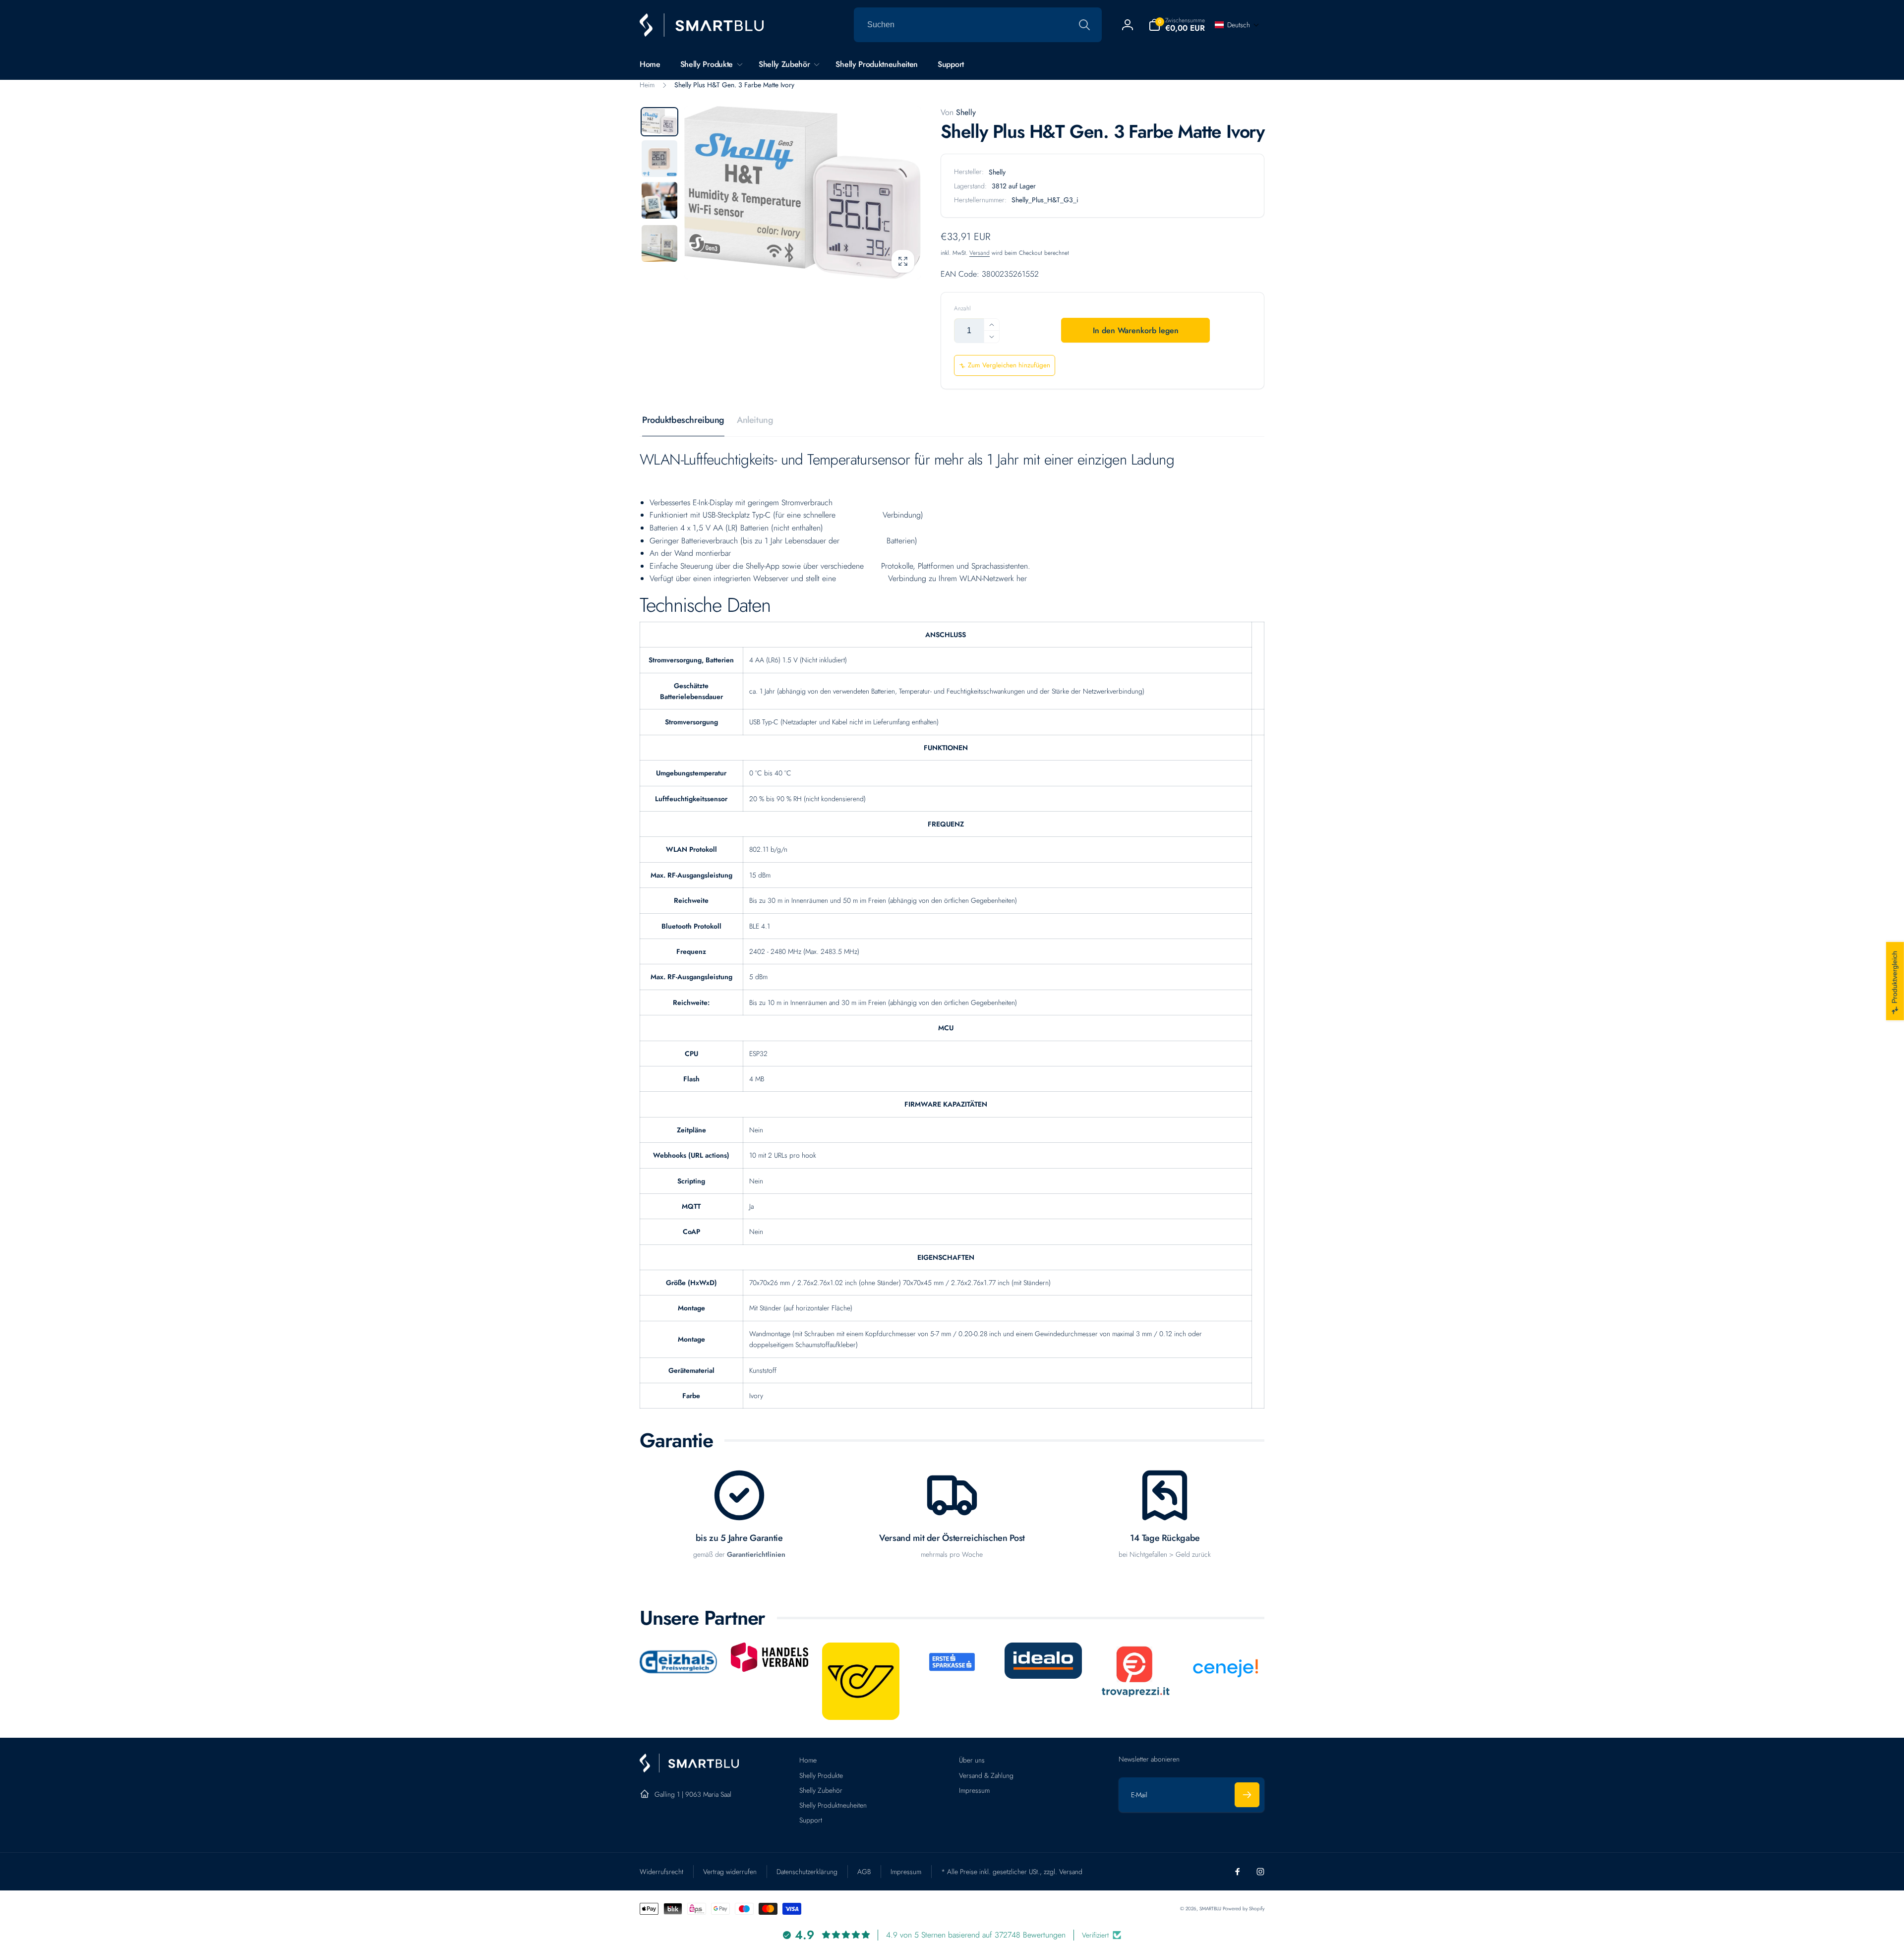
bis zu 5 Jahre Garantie (739, 1538)
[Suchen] (1084, 25)
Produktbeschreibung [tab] (683, 420)
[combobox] (978, 25)
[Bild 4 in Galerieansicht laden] (659, 243)
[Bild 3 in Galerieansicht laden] (659, 200)
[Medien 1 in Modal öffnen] (803, 193)
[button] (1177, 25)
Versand (980, 253)
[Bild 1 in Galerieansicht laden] (659, 122)
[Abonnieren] (1247, 1795)
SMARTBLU (1211, 1909)
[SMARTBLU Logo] (689, 1770)
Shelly (958, 112)
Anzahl (962, 309)
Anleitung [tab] (755, 420)
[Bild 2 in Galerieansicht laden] (659, 159)
